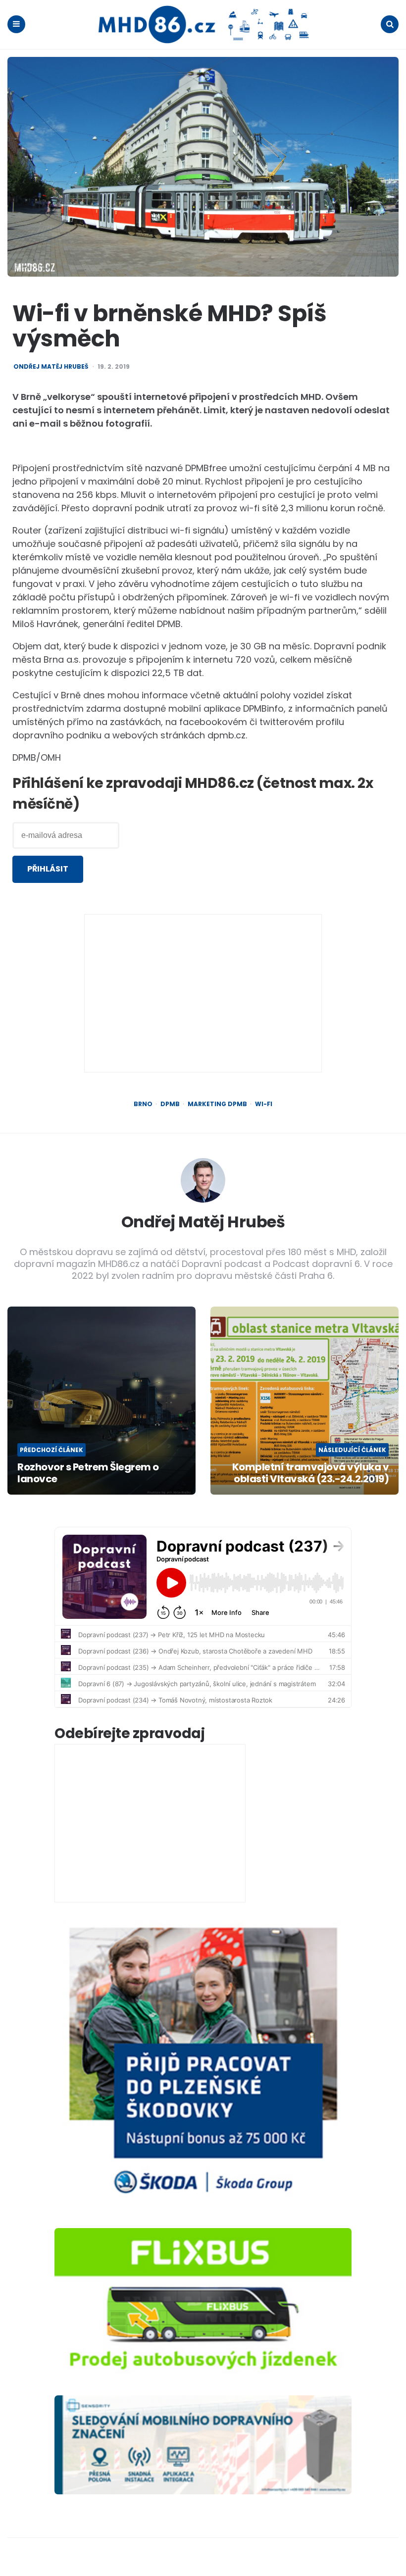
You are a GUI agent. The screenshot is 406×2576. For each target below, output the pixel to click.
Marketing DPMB (217, 1104)
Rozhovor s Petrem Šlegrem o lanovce (88, 1473)
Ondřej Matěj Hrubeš (51, 367)
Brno (143, 1104)
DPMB (170, 1104)
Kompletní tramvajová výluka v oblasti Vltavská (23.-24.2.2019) (310, 1473)
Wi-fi (264, 1104)
